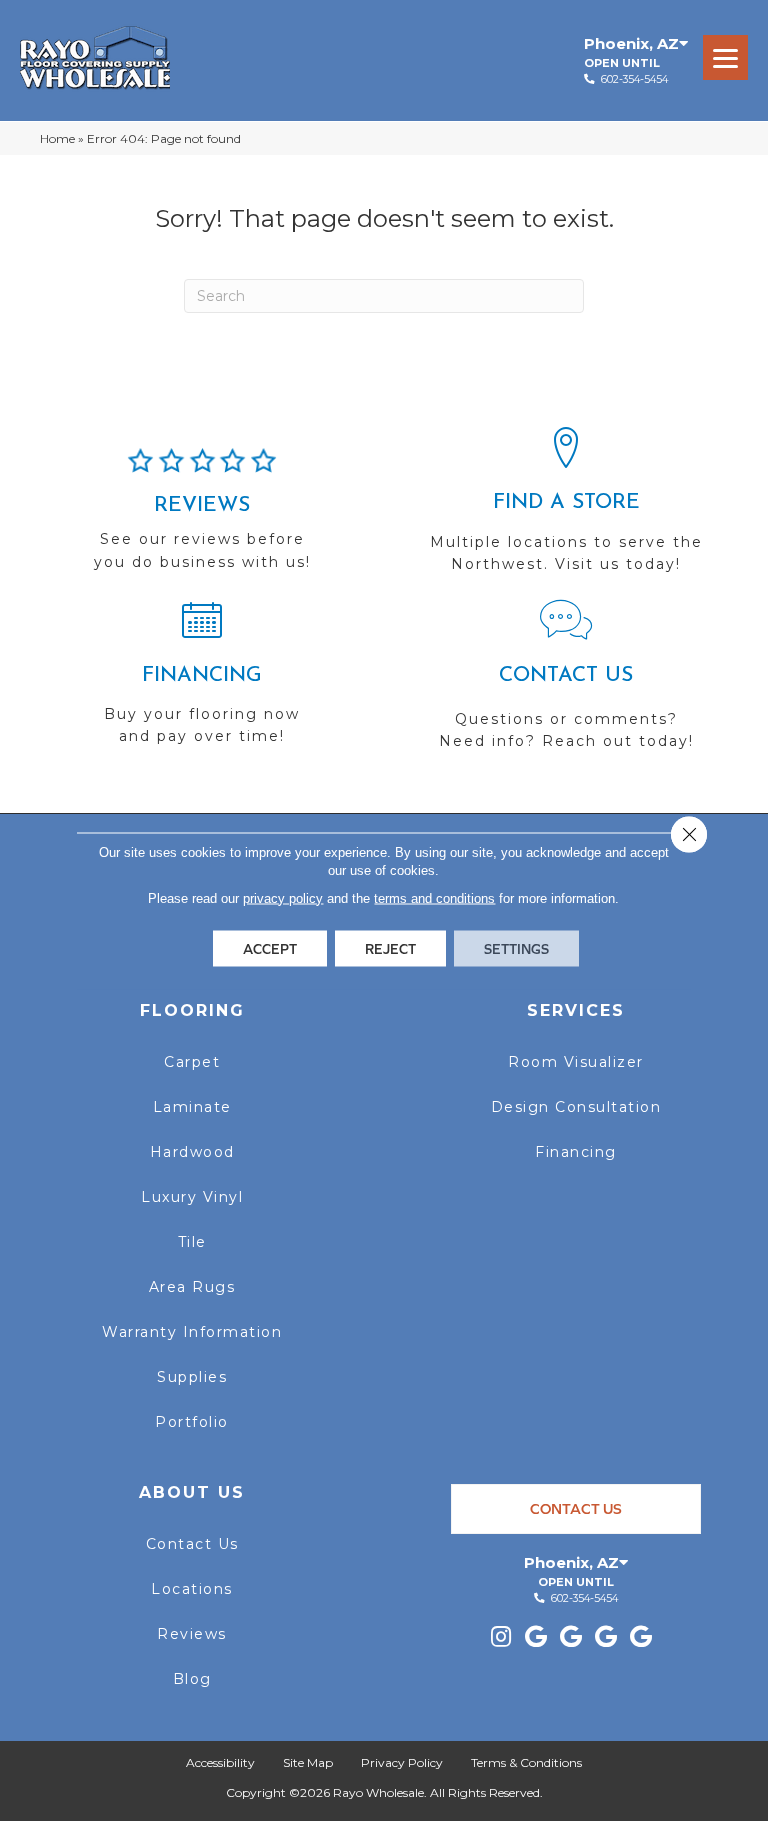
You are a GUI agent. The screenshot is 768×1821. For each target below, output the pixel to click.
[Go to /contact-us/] (566, 683)
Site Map (308, 1762)
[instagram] (501, 1637)
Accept (270, 948)
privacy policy (283, 897)
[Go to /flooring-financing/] (202, 681)
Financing (576, 1152)
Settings (516, 948)
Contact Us (192, 1544)
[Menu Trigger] (725, 57)
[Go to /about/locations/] (566, 509)
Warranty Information (192, 1332)
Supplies (192, 1377)
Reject (390, 948)
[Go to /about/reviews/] (202, 518)
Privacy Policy (402, 1762)
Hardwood (192, 1152)
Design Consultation (576, 1107)
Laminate (192, 1107)
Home (57, 138)
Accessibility (220, 1762)
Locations (192, 1589)
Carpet (192, 1062)
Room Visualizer (576, 1062)
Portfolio (192, 1422)
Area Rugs (192, 1287)
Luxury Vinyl (192, 1197)
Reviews (192, 1634)
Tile (192, 1242)
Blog (192, 1679)
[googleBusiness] (536, 1637)
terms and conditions (434, 897)
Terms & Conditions (526, 1762)
